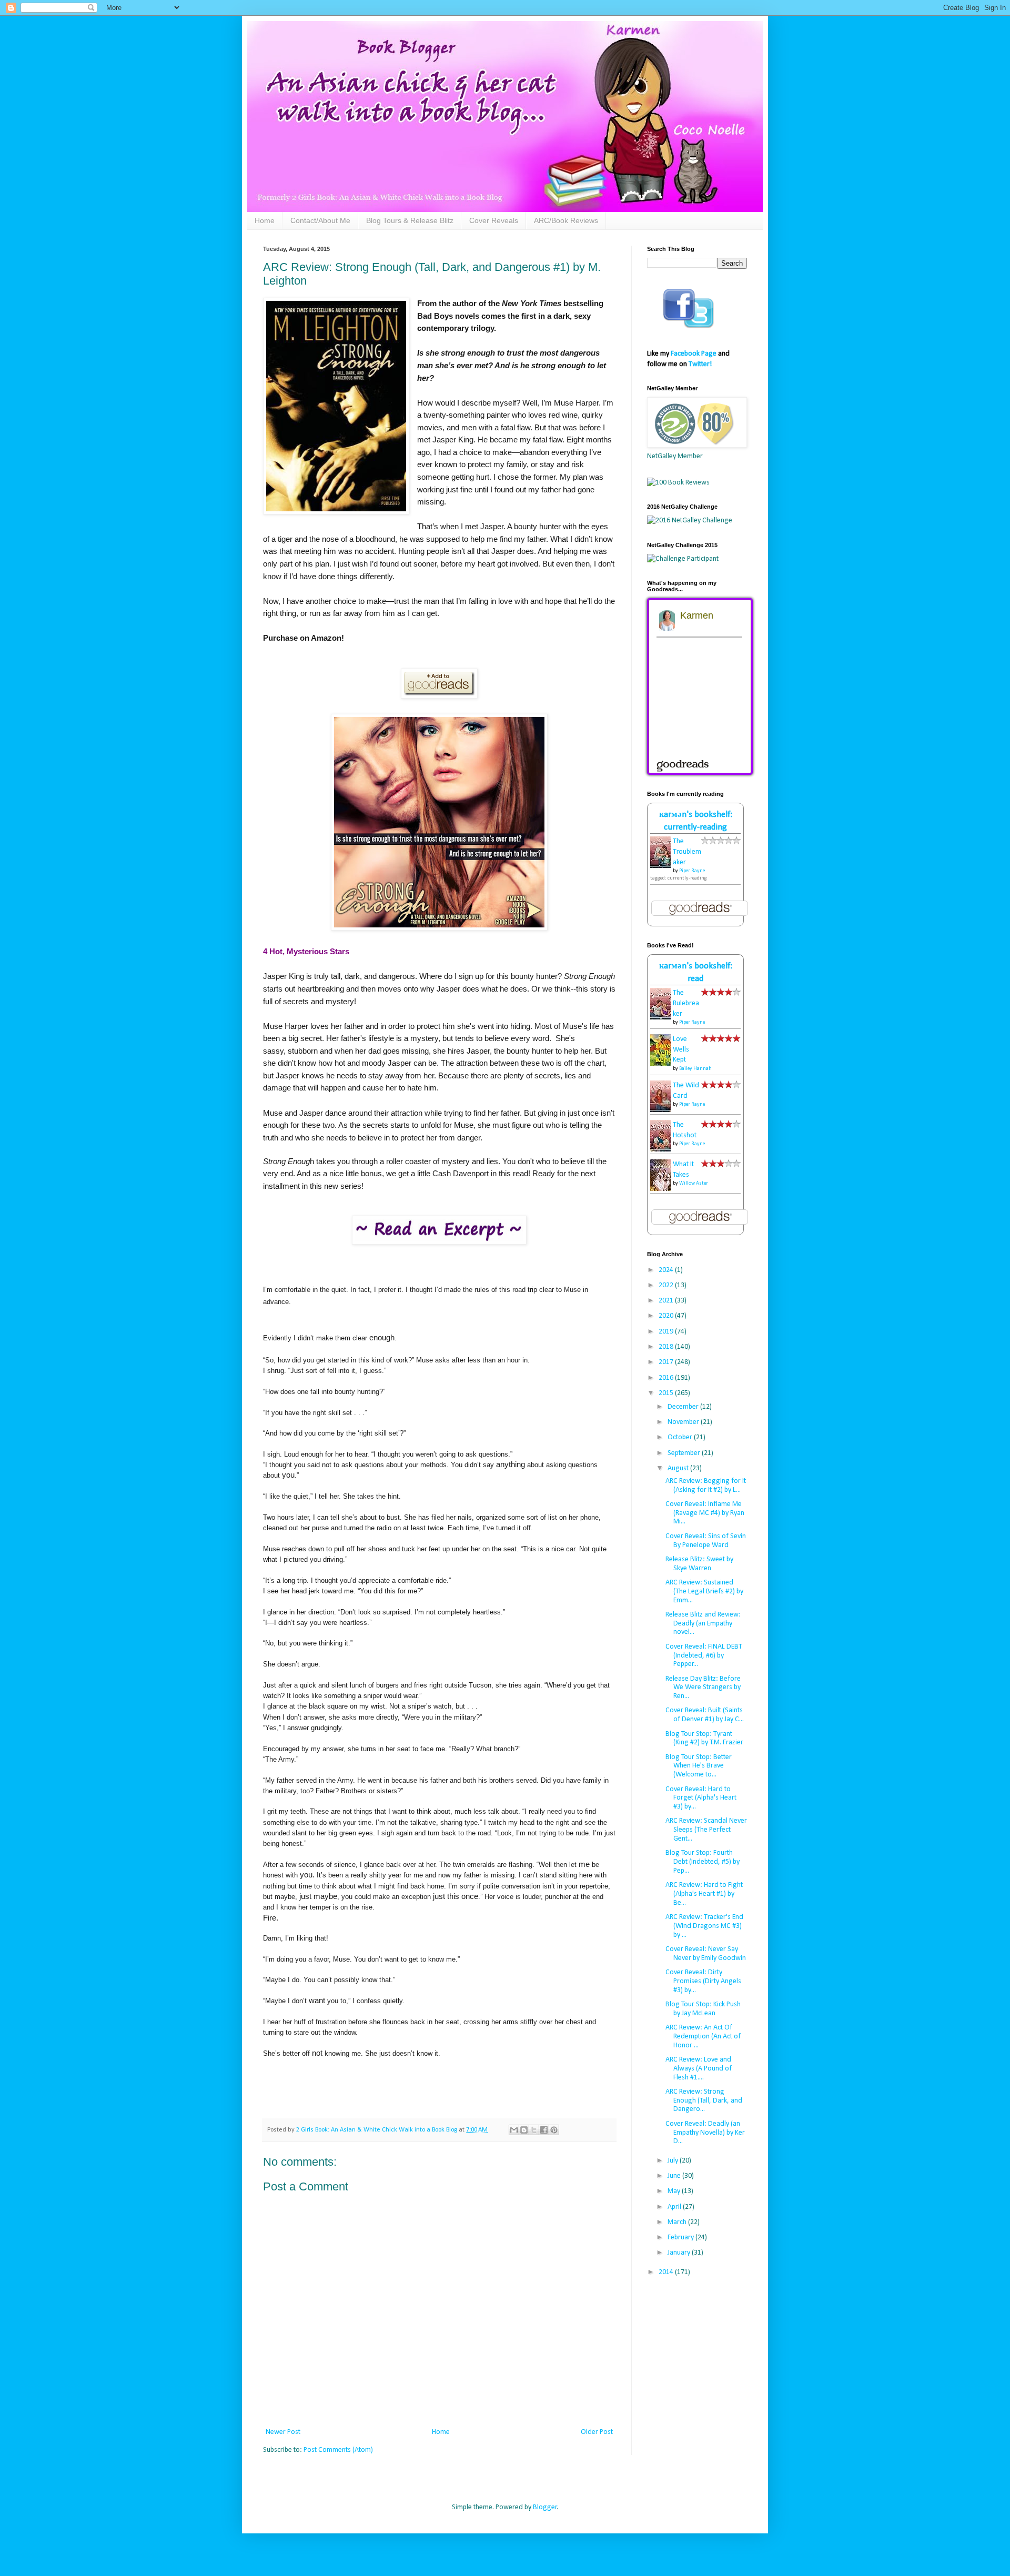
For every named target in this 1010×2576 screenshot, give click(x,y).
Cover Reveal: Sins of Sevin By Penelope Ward (706, 1541)
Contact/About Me (320, 220)
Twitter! (700, 364)
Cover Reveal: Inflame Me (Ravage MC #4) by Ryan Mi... (705, 1513)
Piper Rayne (692, 871)
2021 (667, 1301)
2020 (667, 1316)
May (675, 2191)
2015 (667, 1393)
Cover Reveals (494, 220)
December (684, 1407)
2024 (667, 1270)
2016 (667, 1378)
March (678, 2222)
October (681, 1437)
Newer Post (283, 2432)
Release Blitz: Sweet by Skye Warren (699, 1564)
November (684, 1422)
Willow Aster (694, 1183)
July (674, 2161)
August (679, 1468)
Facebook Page (694, 354)
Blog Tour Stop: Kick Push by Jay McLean (703, 2009)
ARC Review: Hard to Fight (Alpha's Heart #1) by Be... (704, 1894)
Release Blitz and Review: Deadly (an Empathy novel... (703, 1624)
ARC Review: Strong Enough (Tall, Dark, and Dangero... (704, 2101)
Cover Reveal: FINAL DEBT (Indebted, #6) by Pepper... (704, 1656)
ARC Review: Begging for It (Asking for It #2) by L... (706, 1486)
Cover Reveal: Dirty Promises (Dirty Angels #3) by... (703, 1981)
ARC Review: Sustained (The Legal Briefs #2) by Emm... (704, 1592)
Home (265, 220)
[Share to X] (534, 2130)
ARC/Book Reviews (566, 220)
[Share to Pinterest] (554, 2130)
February (681, 2237)
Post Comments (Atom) (338, 2450)
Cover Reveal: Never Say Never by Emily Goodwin (706, 1954)
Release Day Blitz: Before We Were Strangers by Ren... (703, 1688)
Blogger (545, 2507)
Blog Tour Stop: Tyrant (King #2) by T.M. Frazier (704, 1739)
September (685, 1453)
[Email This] (514, 2130)
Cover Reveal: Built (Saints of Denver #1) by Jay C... (705, 1715)
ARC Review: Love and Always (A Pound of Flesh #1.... (699, 2069)
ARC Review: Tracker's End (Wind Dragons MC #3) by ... (704, 1926)
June (675, 2176)
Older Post (597, 2432)
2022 (667, 1285)
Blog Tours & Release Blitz (410, 220)
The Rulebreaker (686, 1003)
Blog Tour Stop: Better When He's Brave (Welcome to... (699, 1766)
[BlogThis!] (524, 2130)
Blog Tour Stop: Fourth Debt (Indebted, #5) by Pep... (703, 1862)
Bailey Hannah (695, 1069)
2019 (667, 1332)
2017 (667, 1362)
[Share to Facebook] (544, 2130)
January (680, 2253)
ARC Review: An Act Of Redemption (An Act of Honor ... (703, 2037)
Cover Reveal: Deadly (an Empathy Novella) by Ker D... (705, 2133)
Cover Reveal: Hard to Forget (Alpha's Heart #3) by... (701, 1798)
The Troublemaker (687, 852)
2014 (667, 2272)
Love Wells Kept (681, 1049)
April (675, 2207)
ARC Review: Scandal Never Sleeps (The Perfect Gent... (706, 1830)
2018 (667, 1347)
